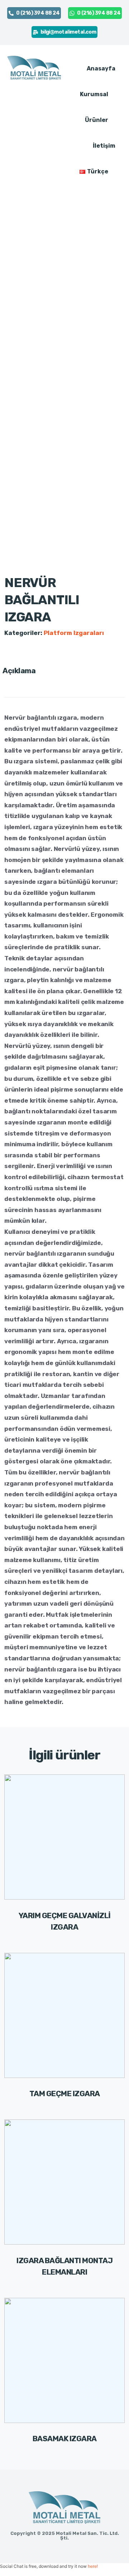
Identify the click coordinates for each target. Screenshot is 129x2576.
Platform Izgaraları (74, 633)
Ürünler (97, 120)
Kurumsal (94, 94)
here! (93, 2566)
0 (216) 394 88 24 (38, 13)
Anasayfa (101, 68)
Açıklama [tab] (19, 671)
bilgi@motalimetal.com (68, 32)
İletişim (104, 146)
